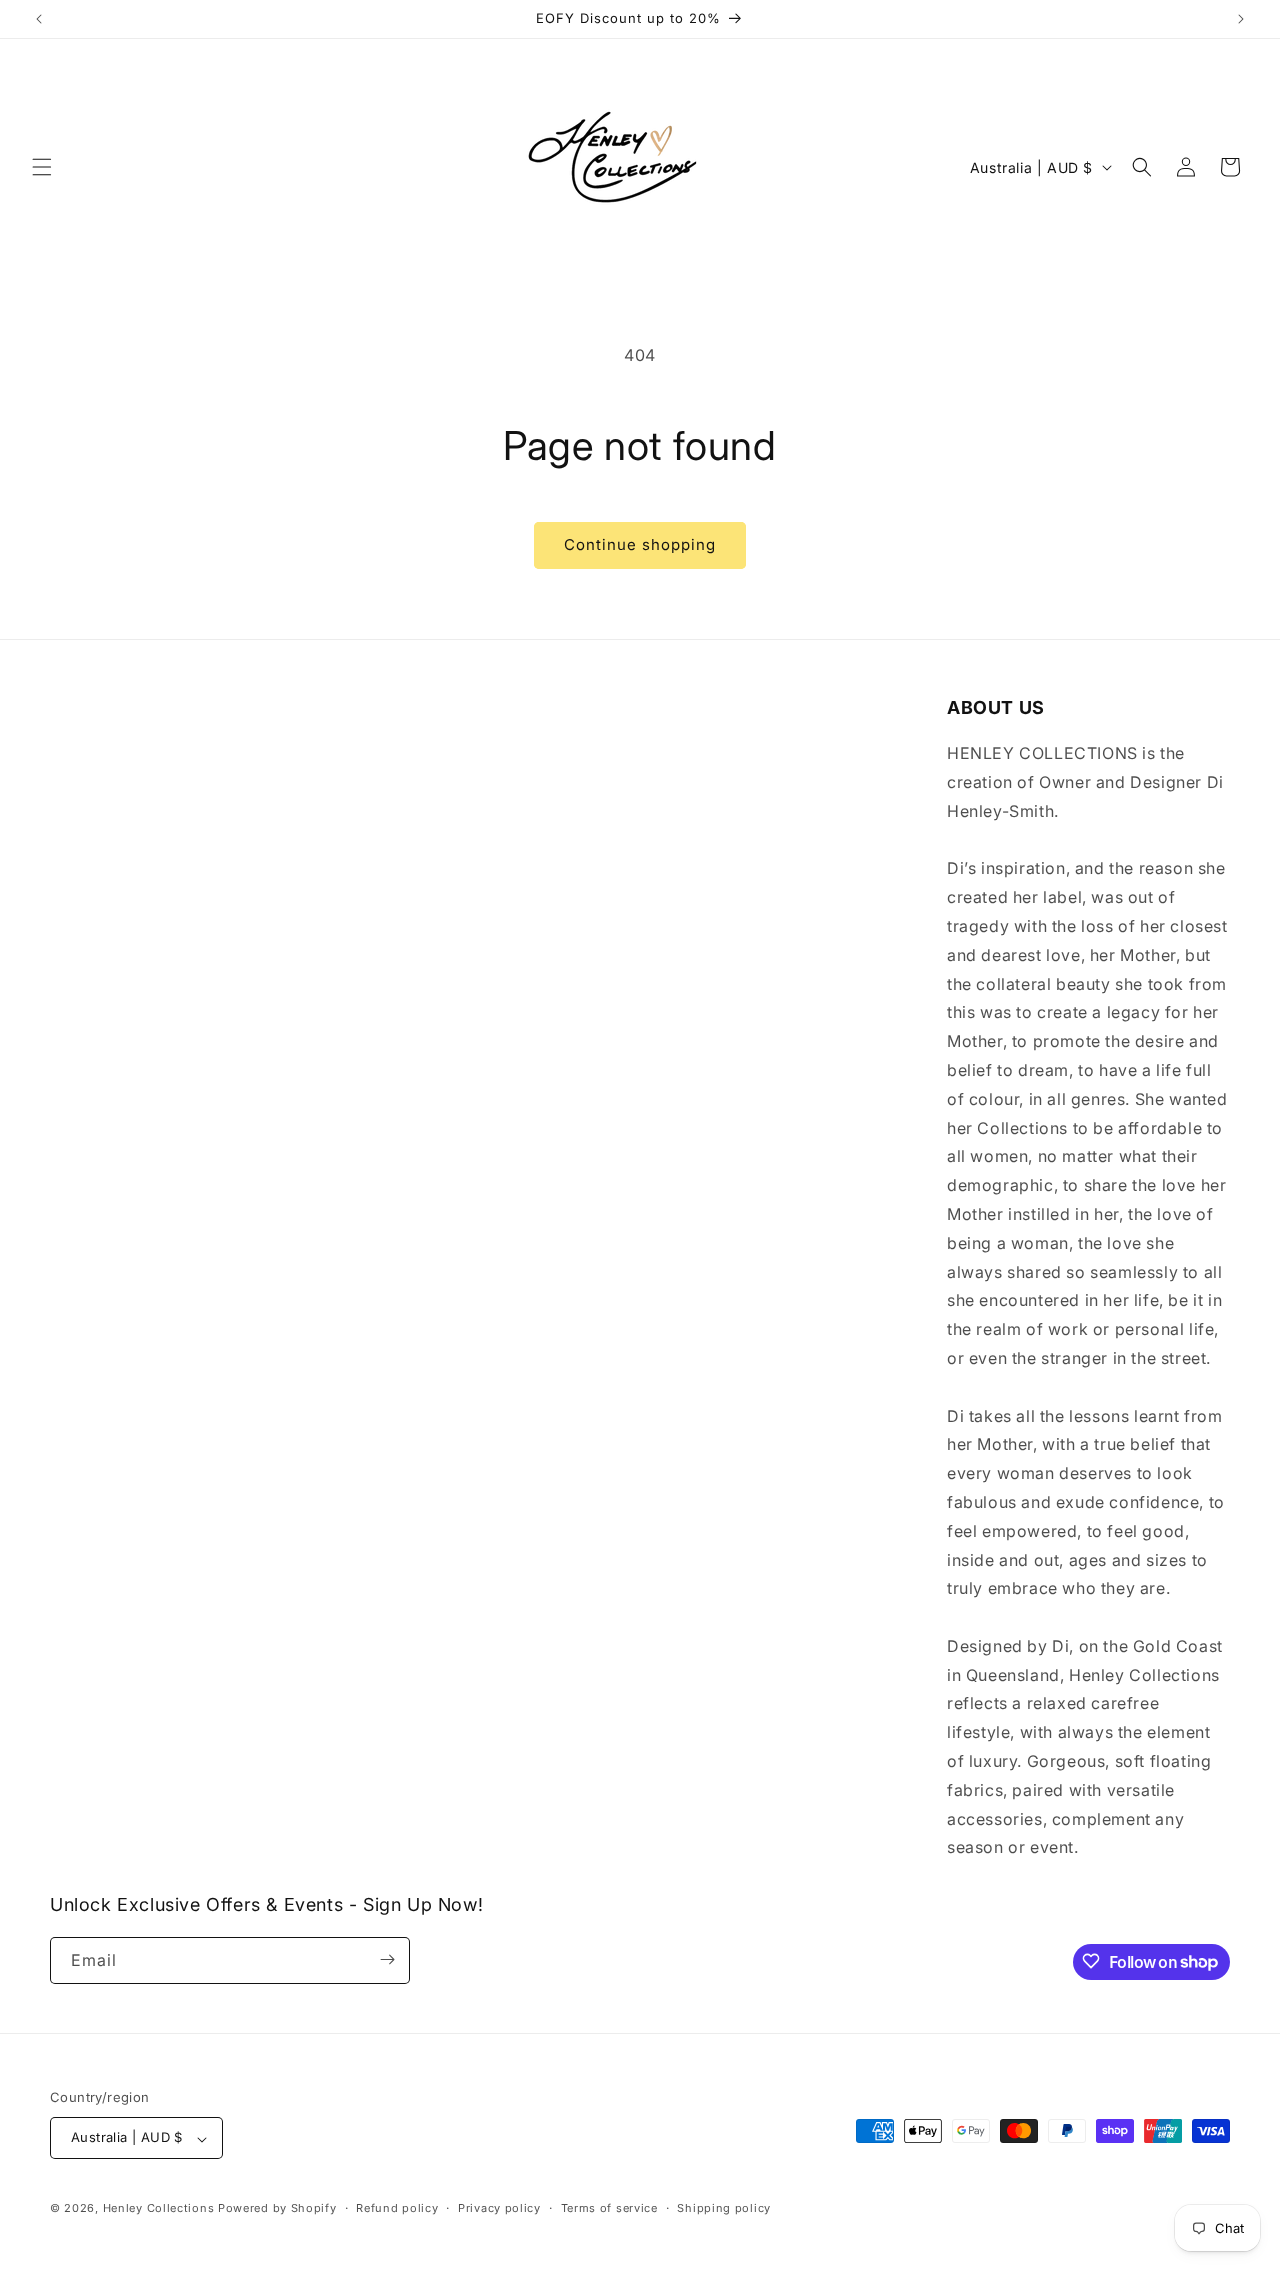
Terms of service (609, 2208)
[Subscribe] (387, 1959)
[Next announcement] (1241, 19)
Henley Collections (159, 2209)
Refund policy (397, 2208)
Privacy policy (499, 2208)
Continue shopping (640, 544)
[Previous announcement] (39, 19)
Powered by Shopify (277, 2209)
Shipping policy (724, 2208)
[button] (42, 167)
